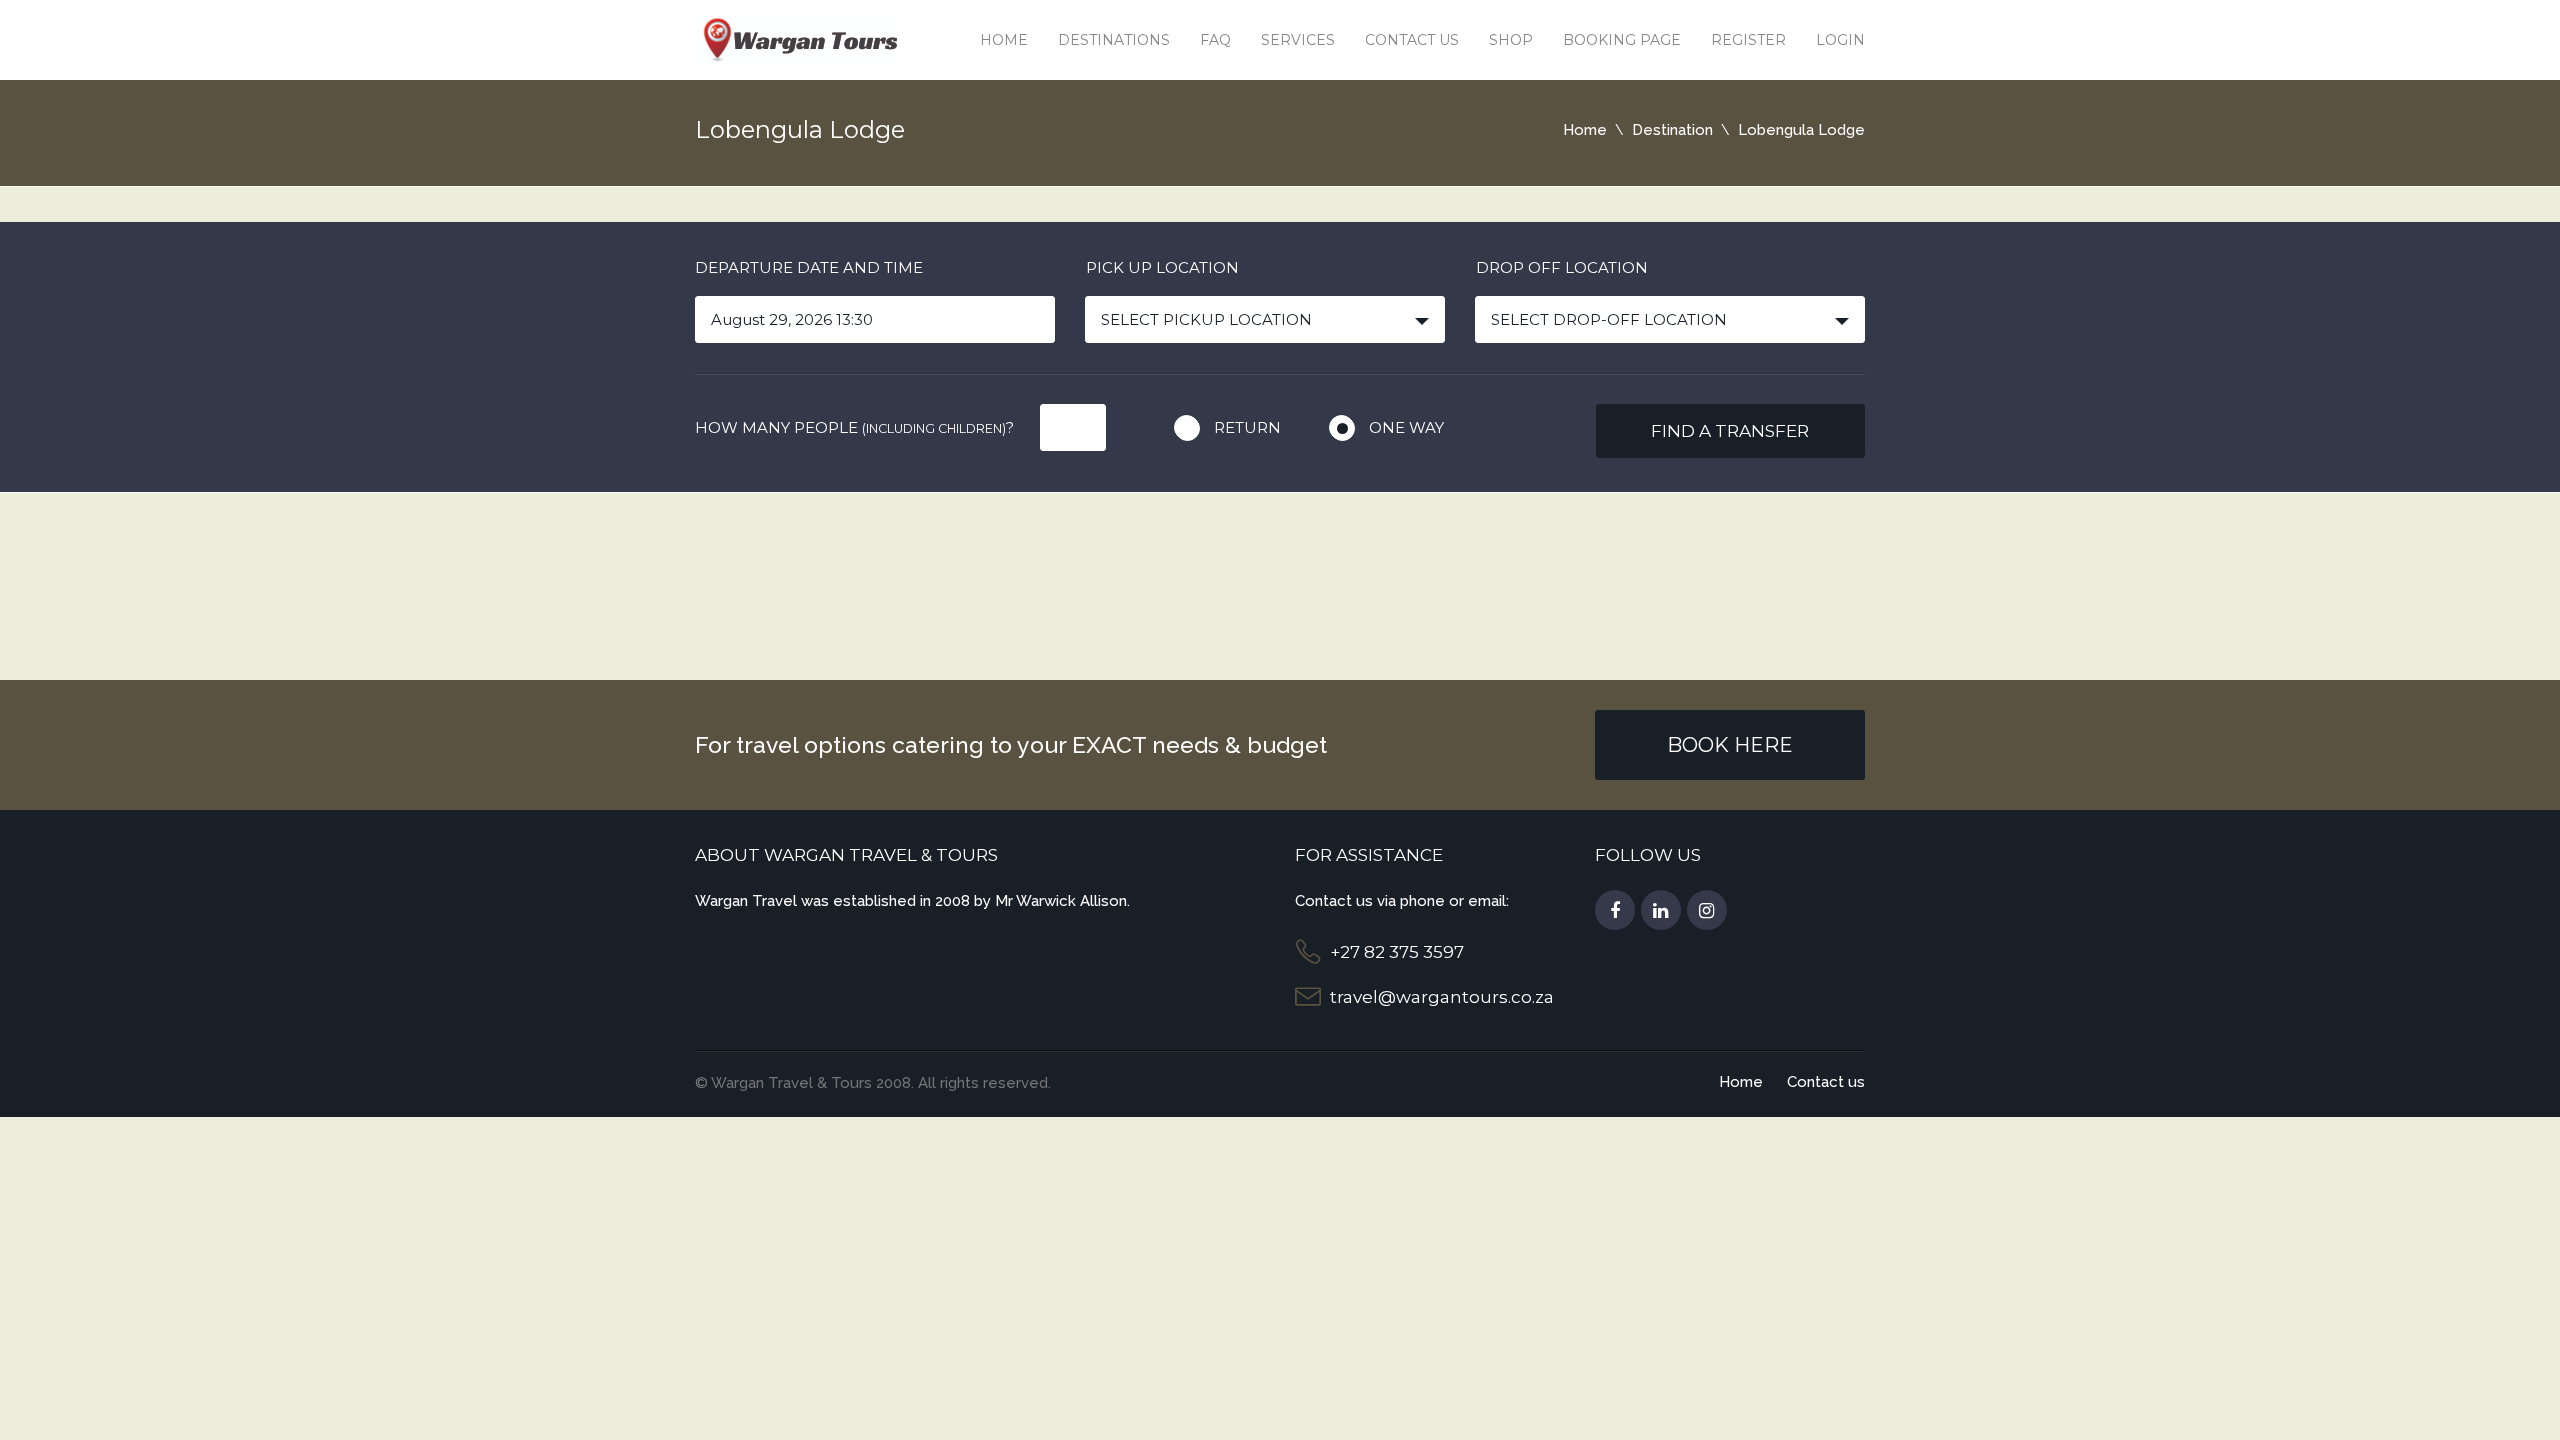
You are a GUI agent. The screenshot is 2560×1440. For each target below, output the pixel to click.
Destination (1672, 130)
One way (1406, 427)
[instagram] (1707, 911)
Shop (1511, 40)
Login (1840, 40)
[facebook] (1615, 911)
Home (1004, 40)
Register (1748, 40)
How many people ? (854, 427)
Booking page (1622, 40)
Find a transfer (1730, 431)
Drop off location (1562, 267)
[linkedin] (1661, 911)
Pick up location (1162, 267)
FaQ (1215, 40)
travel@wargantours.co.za (1442, 997)
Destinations (1114, 40)
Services (1298, 40)
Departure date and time (809, 267)
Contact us (1412, 40)
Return (1247, 427)
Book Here (1730, 745)
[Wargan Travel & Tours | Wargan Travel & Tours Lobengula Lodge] (796, 38)
